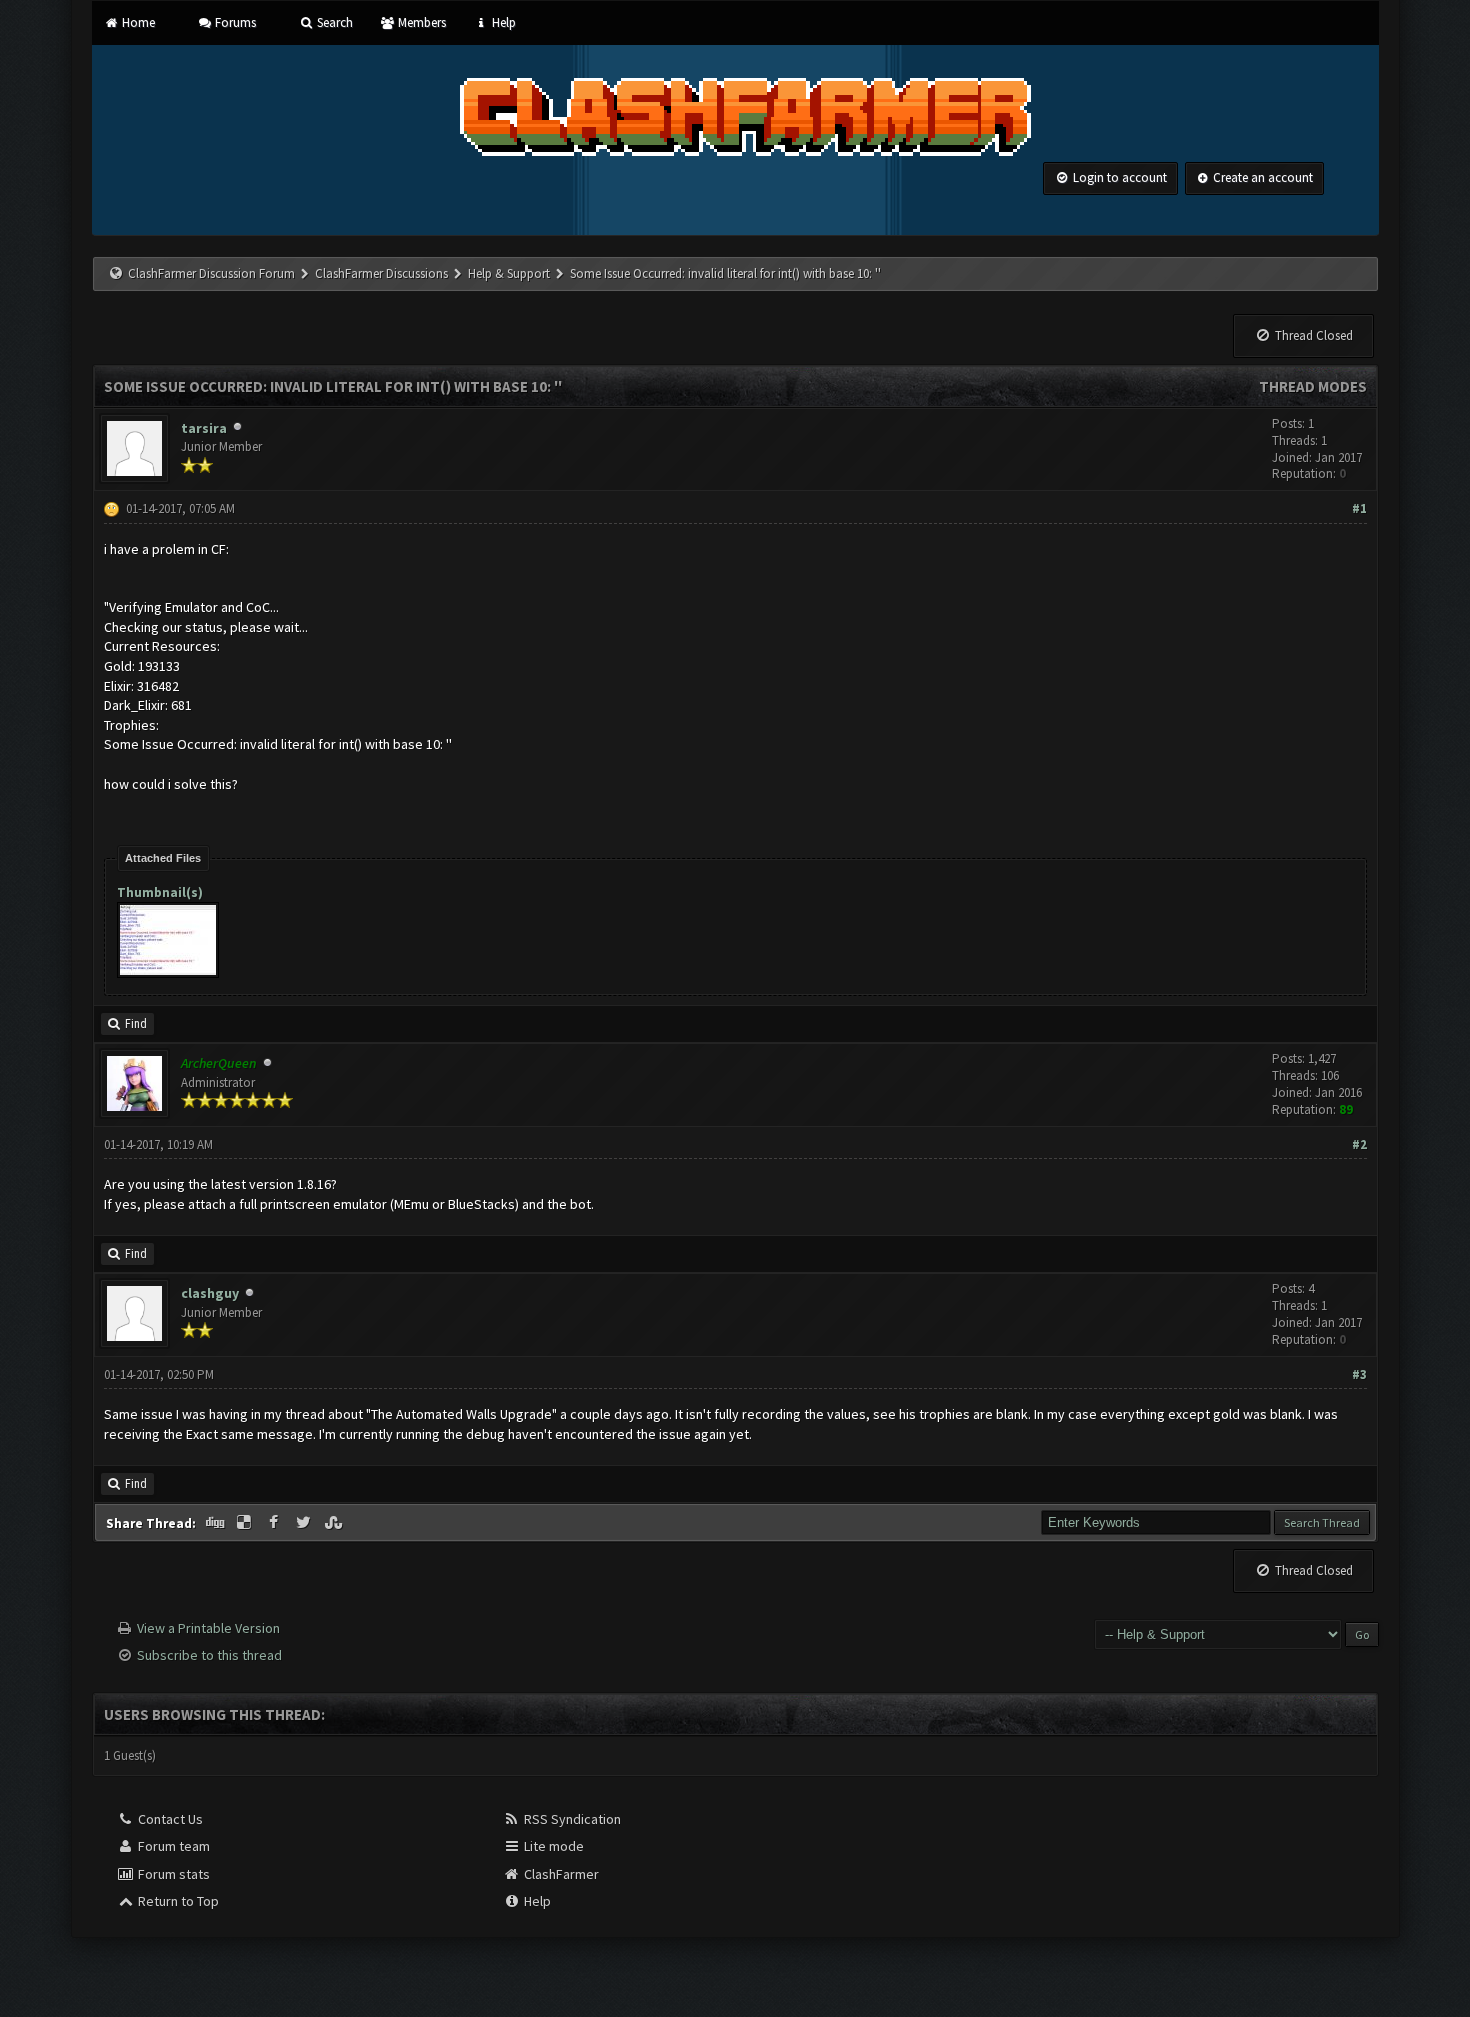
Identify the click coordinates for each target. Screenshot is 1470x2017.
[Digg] (217, 1523)
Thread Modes (1313, 386)
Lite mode (552, 1846)
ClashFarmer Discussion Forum (211, 273)
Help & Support (509, 273)
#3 (1359, 1374)
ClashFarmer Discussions (383, 273)
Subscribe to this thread (209, 1655)
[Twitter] (305, 1523)
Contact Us (169, 1819)
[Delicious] (246, 1523)
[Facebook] (276, 1523)
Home (137, 22)
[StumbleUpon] (335, 1523)
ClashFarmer (560, 1874)
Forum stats (172, 1874)
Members (420, 22)
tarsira (204, 428)
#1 (1359, 508)
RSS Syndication (571, 1819)
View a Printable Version (208, 1628)
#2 (1359, 1144)
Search (333, 22)
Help (502, 22)
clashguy (210, 1293)
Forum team (172, 1846)
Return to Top (177, 1901)
